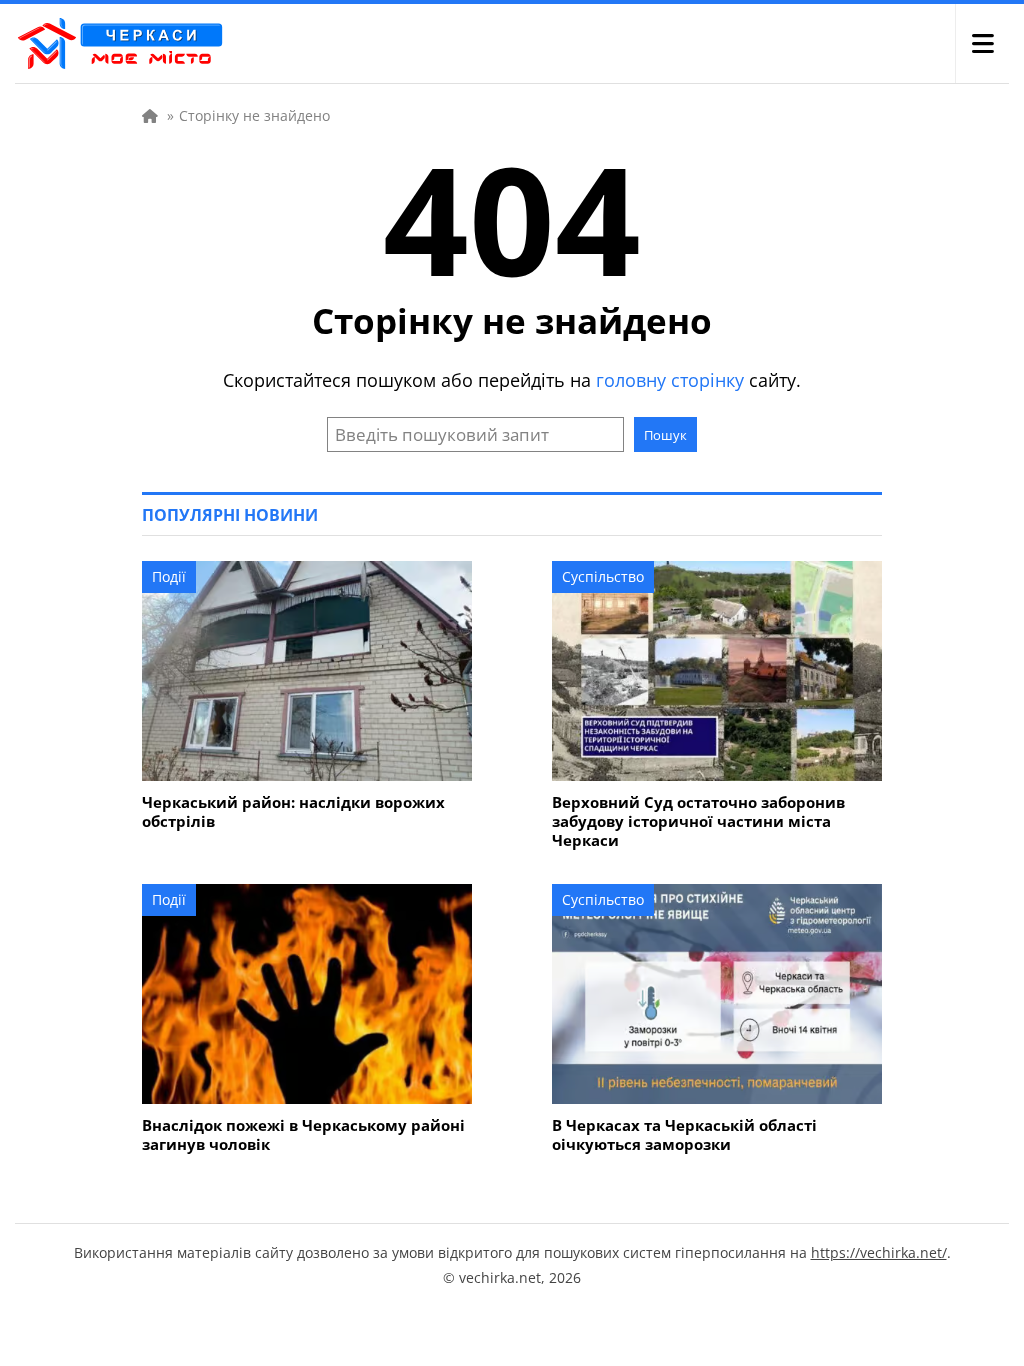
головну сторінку (670, 380)
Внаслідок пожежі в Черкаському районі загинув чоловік (303, 1135)
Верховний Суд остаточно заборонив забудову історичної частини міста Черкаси (698, 821)
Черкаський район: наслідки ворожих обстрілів (293, 812)
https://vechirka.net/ (879, 1252)
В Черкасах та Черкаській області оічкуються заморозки (684, 1135)
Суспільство (603, 576)
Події (169, 576)
